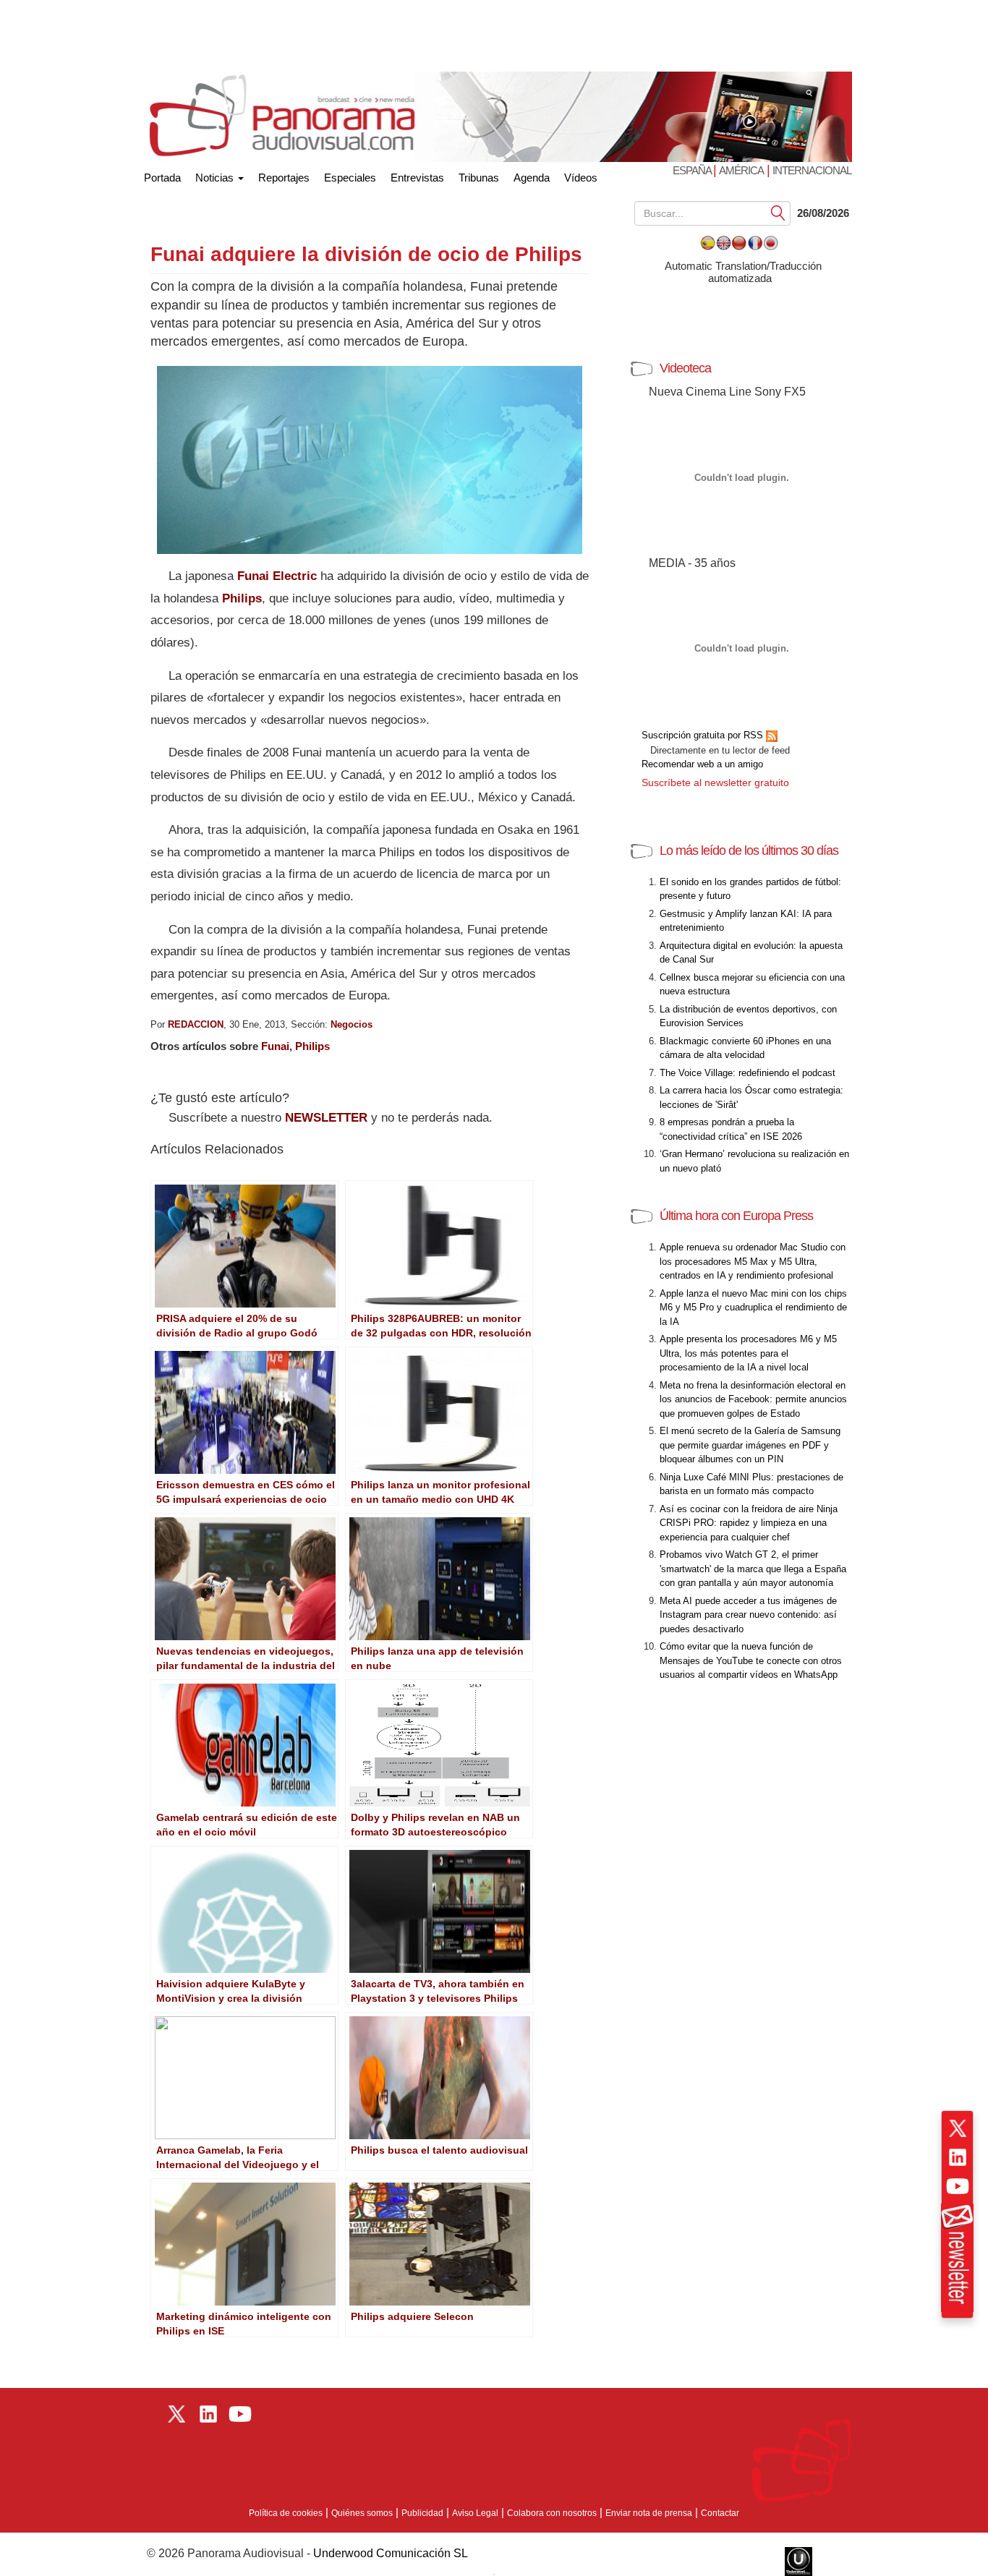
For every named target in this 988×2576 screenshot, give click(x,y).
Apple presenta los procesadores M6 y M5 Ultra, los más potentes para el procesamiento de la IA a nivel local (748, 1353)
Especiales (350, 178)
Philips (242, 598)
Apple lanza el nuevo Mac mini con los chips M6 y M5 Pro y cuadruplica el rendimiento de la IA (753, 1308)
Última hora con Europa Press (736, 1216)
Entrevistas (417, 178)
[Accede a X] (958, 2128)
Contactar (720, 2513)
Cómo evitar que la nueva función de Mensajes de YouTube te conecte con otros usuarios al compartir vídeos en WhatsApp (751, 1660)
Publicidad (422, 2513)
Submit (778, 212)
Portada (162, 175)
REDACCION (196, 1024)
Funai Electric (277, 576)
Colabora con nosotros (552, 2513)
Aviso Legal (475, 2513)
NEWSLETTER (326, 1118)
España (693, 170)
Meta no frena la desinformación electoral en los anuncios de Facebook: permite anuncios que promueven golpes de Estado (753, 1399)
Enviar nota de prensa (649, 2513)
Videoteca (685, 368)
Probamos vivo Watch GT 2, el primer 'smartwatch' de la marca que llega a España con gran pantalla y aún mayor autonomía (753, 1569)
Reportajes (284, 178)
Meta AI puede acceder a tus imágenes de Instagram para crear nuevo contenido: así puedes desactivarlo (748, 1615)
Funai (275, 1046)
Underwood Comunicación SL (391, 2553)
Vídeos (581, 178)
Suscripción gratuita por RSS (704, 735)
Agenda (532, 178)
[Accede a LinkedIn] (958, 2157)
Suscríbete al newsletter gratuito (715, 782)
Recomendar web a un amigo (702, 764)
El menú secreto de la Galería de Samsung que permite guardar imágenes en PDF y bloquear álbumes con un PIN (750, 1445)
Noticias (216, 178)
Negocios (352, 1024)
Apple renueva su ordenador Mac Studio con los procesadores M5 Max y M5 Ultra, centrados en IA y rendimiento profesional (753, 1261)
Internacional (812, 170)
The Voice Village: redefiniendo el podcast (748, 1073)
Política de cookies (286, 2513)
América (741, 170)
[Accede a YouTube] (958, 2186)
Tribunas (479, 178)
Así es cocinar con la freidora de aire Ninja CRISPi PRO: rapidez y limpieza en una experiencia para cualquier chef (749, 1523)
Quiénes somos (362, 2513)
